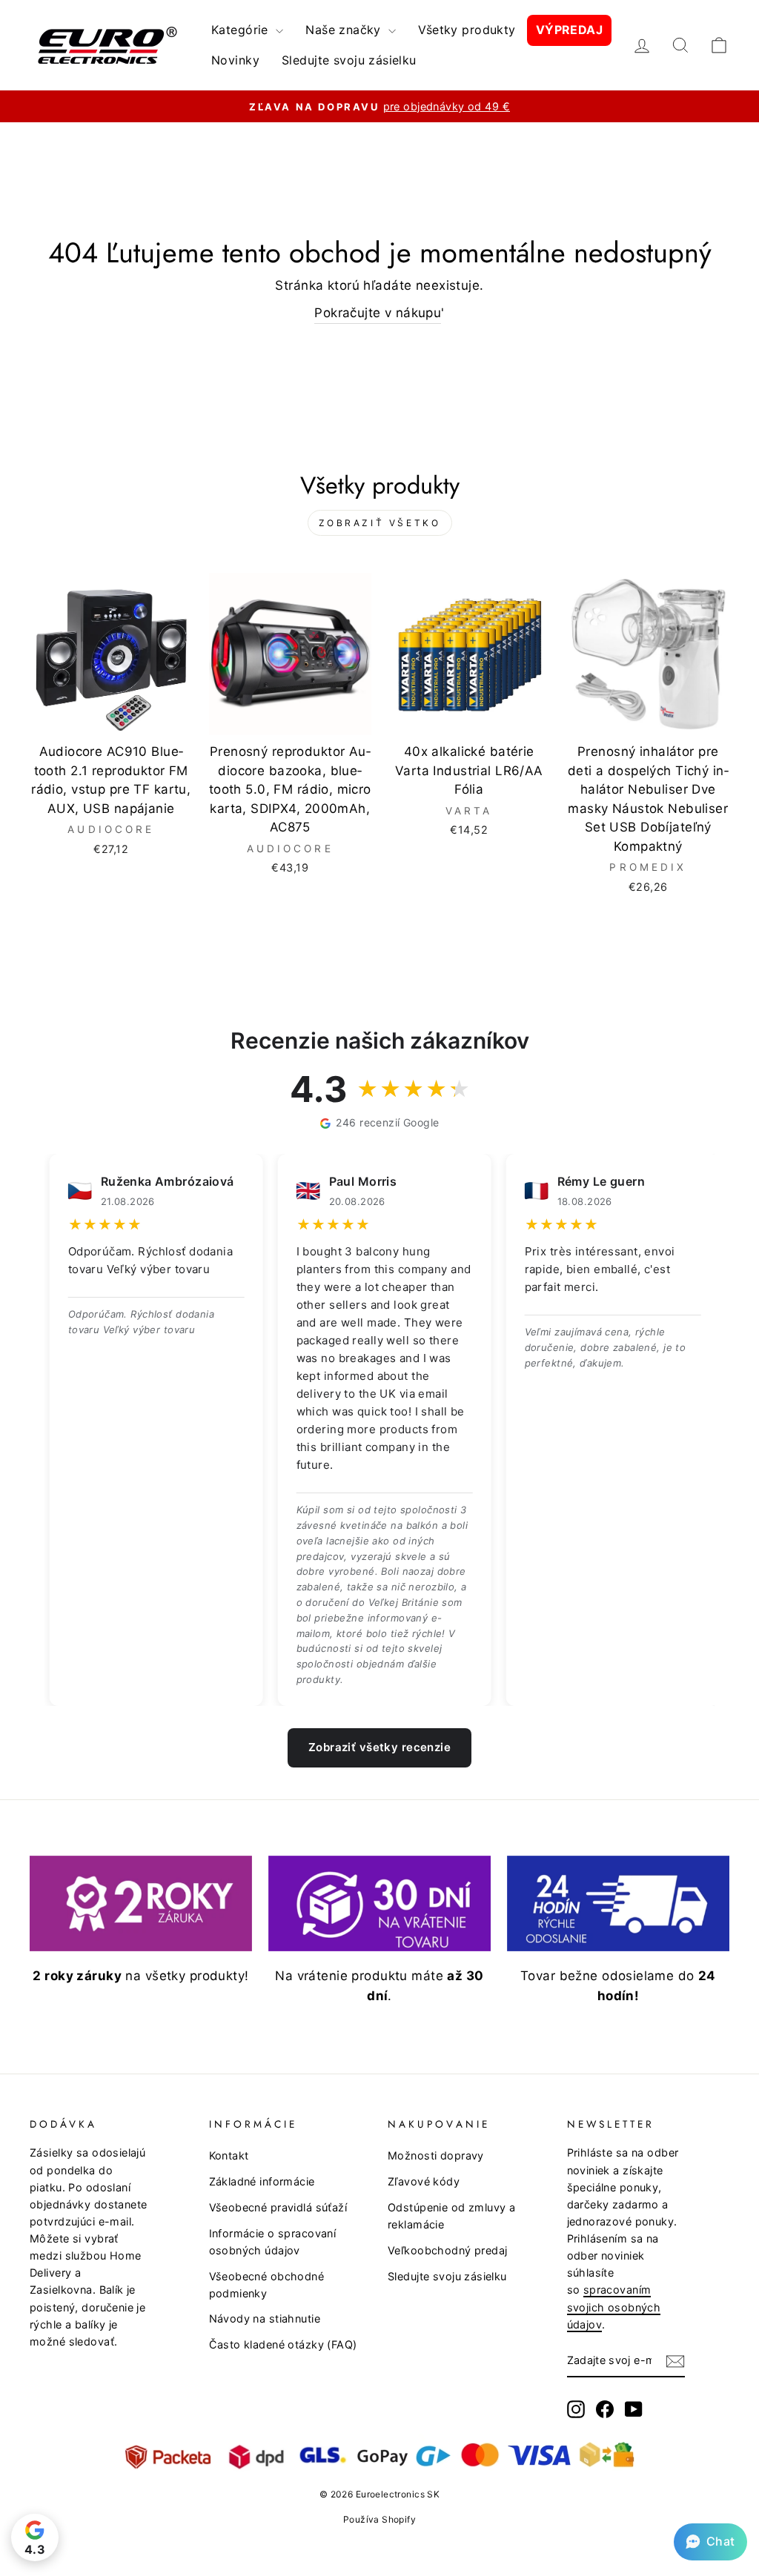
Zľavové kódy (424, 2181)
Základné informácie (262, 2181)
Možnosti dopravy (436, 2155)
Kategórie (242, 30)
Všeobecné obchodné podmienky (267, 2285)
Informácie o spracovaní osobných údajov (273, 2242)
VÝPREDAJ (569, 30)
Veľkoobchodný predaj (448, 2250)
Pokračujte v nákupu (378, 313)
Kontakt (229, 2155)
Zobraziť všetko (380, 523)
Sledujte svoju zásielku (349, 60)
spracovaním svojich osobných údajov (614, 2307)
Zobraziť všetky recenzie (379, 1747)
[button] (710, 2542)
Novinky (235, 60)
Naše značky (345, 30)
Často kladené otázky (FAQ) (283, 2344)
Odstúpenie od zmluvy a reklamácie (451, 2216)
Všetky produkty (467, 30)
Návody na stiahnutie (265, 2318)
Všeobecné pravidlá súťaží (278, 2207)
